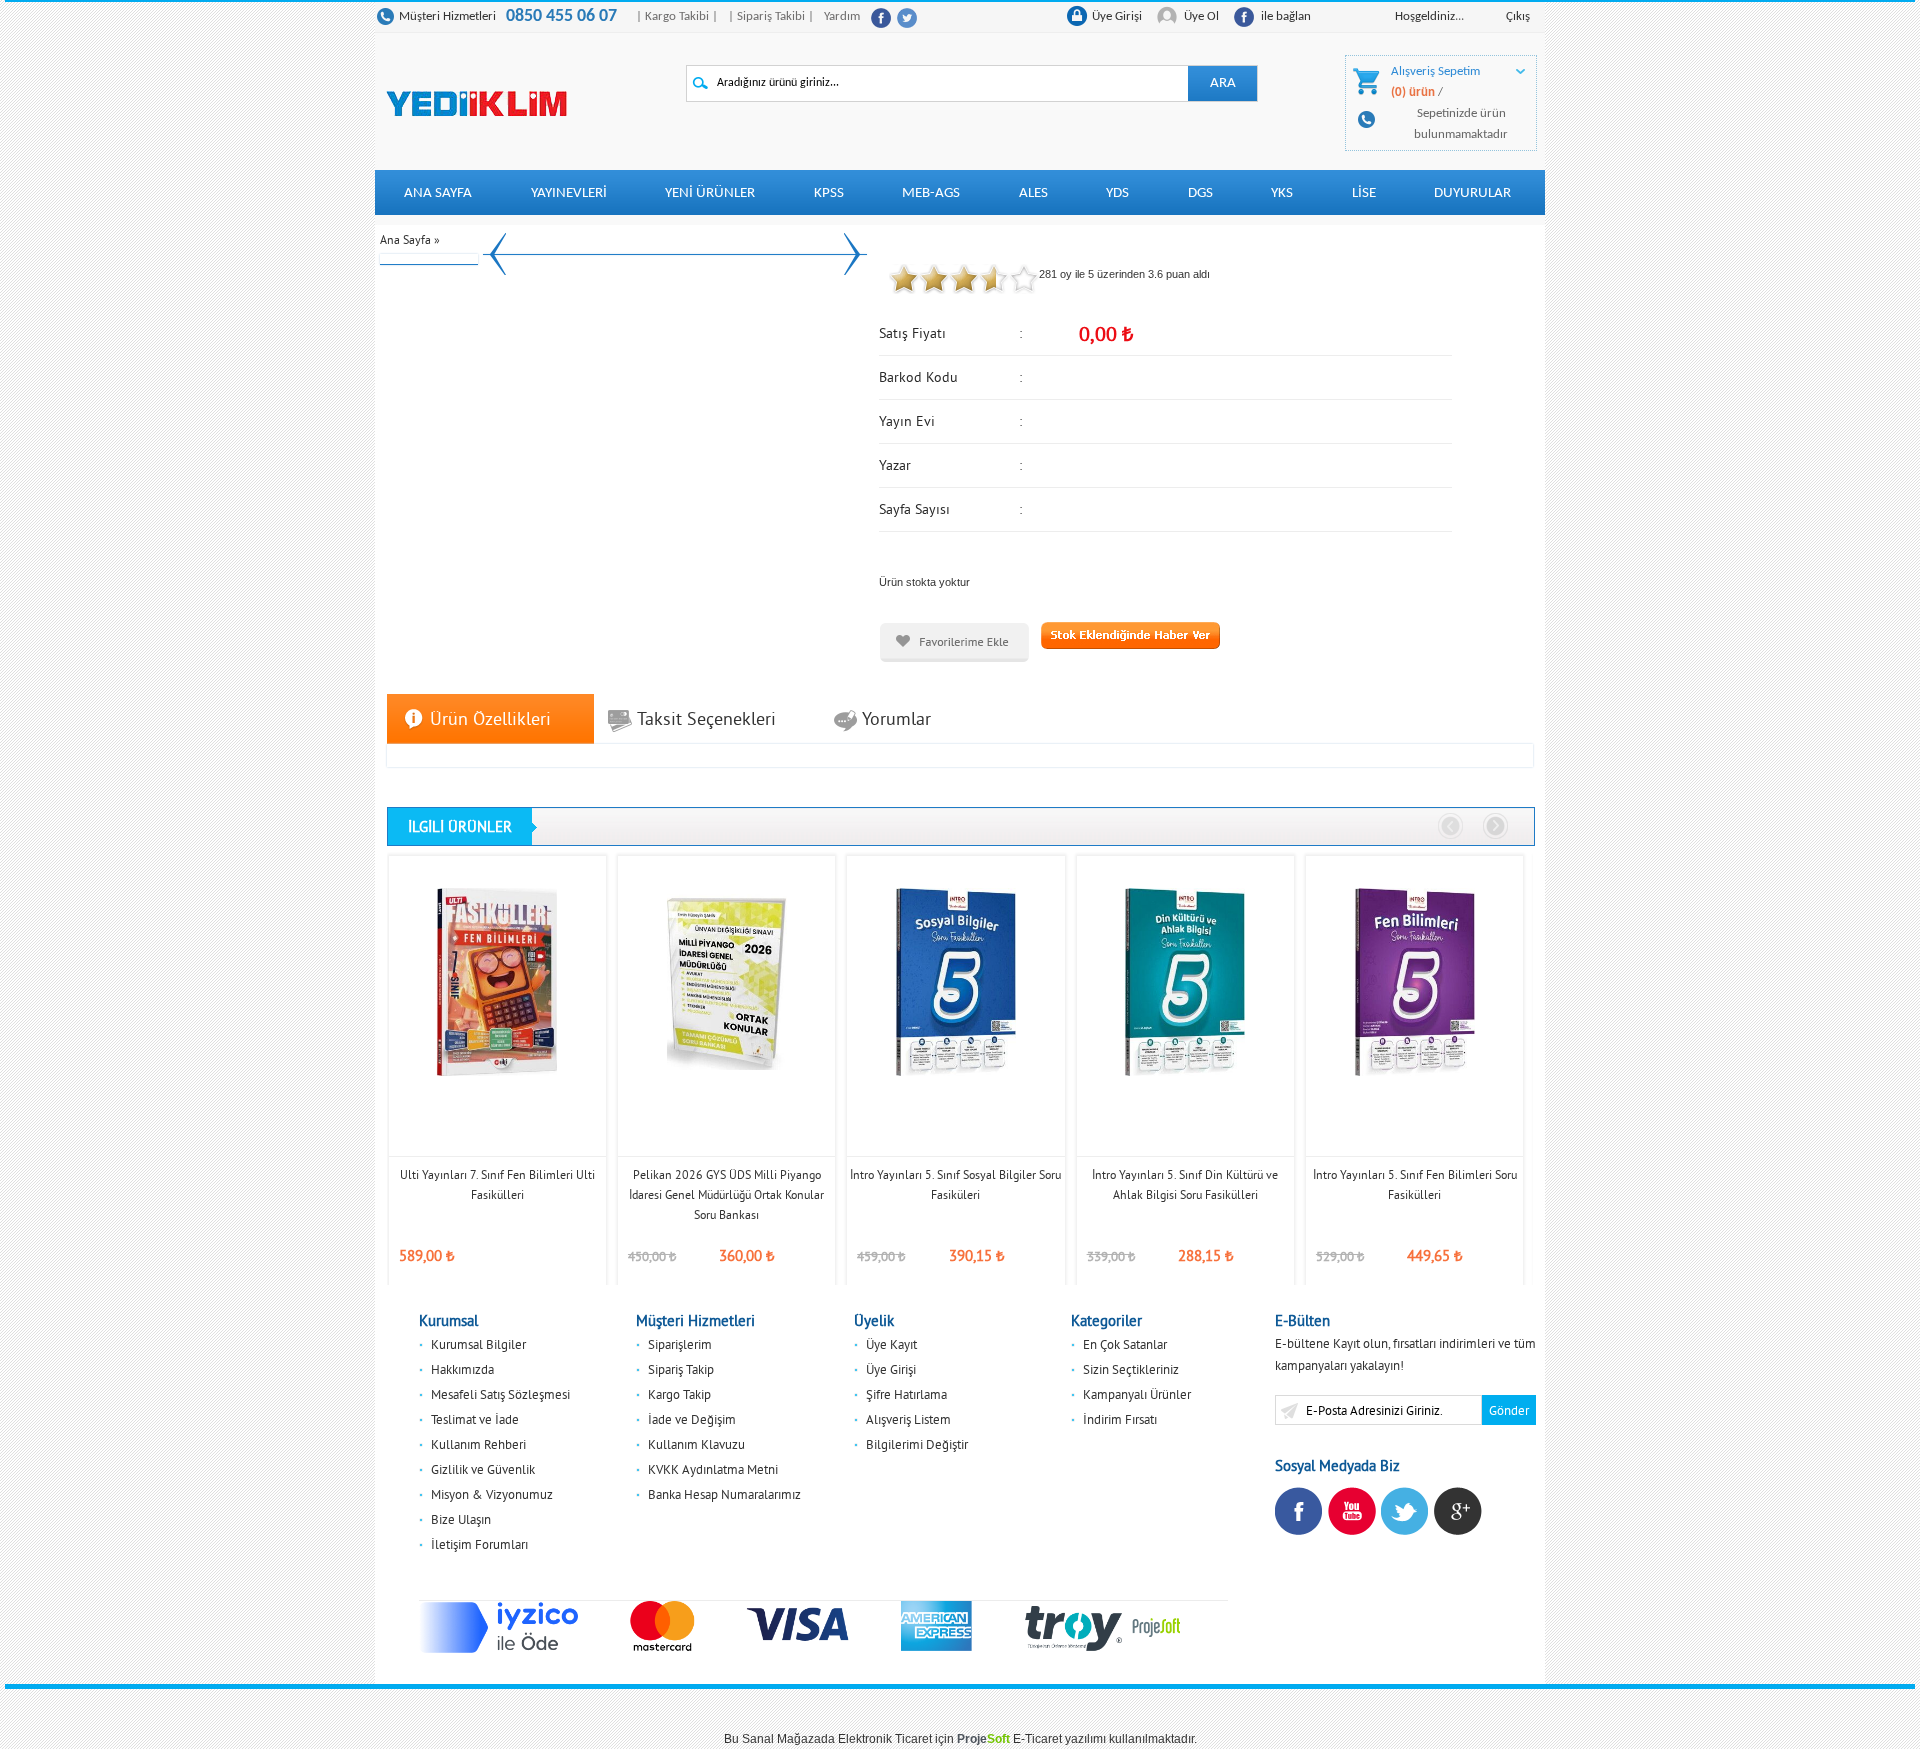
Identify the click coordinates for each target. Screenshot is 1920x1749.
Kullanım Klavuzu (696, 1444)
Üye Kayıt (891, 1344)
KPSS (829, 193)
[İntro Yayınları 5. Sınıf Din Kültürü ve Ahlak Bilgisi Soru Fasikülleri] (1185, 981)
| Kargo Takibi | (677, 16)
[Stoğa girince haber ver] (1130, 634)
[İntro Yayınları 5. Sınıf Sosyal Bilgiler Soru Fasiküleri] (955, 981)
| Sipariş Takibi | (771, 16)
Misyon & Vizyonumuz (492, 1494)
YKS (1282, 193)
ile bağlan (1286, 16)
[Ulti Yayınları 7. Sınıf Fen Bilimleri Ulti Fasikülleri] (497, 981)
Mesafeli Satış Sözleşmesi (500, 1394)
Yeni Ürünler (710, 193)
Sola (1451, 827)
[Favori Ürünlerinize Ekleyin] (954, 642)
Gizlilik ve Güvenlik (483, 1469)
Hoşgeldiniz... (1429, 16)
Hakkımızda (462, 1369)
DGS (1200, 193)
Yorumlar (896, 718)
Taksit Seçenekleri (706, 718)
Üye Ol (1201, 16)
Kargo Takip (679, 1394)
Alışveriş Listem (908, 1419)
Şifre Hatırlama (906, 1394)
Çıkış (1518, 16)
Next (852, 253)
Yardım (842, 16)
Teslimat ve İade (475, 1419)
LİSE (1364, 193)
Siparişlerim (680, 1344)
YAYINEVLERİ (569, 193)
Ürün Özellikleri (490, 718)
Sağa (1496, 827)
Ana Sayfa (438, 193)
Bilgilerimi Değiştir (917, 1444)
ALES (1033, 193)
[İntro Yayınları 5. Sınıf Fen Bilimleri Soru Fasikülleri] (1414, 981)
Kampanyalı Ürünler (1137, 1394)
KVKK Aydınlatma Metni (713, 1469)
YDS (1117, 193)
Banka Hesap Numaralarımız (724, 1494)
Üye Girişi (1117, 16)
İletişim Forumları (479, 1544)
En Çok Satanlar (1125, 1344)
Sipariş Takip (681, 1369)
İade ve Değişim (692, 1419)
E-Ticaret (1037, 1739)
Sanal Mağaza (781, 1739)
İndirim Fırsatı (1120, 1419)
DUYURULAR (1472, 193)
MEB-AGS (931, 193)
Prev (498, 253)
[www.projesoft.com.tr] (1157, 1626)
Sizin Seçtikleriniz (1131, 1369)
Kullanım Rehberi (478, 1444)
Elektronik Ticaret (885, 1739)
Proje (983, 1739)
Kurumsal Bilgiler (478, 1344)
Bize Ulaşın (461, 1519)
